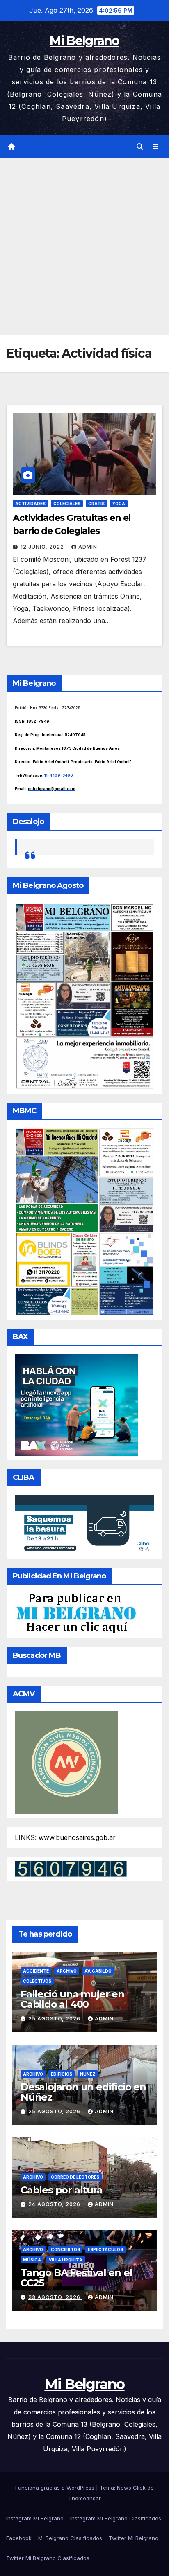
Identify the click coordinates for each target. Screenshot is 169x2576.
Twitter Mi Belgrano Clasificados (48, 2558)
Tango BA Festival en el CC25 (76, 2278)
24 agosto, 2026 (55, 2204)
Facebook (19, 2538)
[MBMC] (84, 1221)
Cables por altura (62, 2190)
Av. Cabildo (98, 1971)
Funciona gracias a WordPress (56, 2488)
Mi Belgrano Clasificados (70, 2538)
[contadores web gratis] (71, 1868)
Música (32, 2260)
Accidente (36, 1971)
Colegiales (67, 504)
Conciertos (65, 2249)
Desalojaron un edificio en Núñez (83, 2092)
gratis (96, 504)
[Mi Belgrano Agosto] (84, 995)
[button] (140, 146)
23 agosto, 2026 (55, 2297)
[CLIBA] (84, 1524)
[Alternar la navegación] (156, 147)
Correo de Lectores (75, 2177)
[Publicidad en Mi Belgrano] (76, 1613)
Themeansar (84, 2498)
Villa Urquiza (66, 2260)
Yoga (119, 504)
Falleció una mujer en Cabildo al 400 (72, 1999)
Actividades (30, 504)
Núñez (88, 2074)
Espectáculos (105, 2249)
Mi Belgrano (84, 41)
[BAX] (76, 1404)
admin (88, 547)
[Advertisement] (84, 247)
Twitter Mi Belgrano (134, 2538)
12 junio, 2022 (43, 547)
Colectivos (37, 1981)
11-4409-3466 (59, 775)
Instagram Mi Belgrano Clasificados (116, 2518)
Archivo (67, 1971)
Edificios (62, 2074)
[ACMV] (66, 1762)
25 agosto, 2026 (55, 2019)
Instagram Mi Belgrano (35, 2518)
